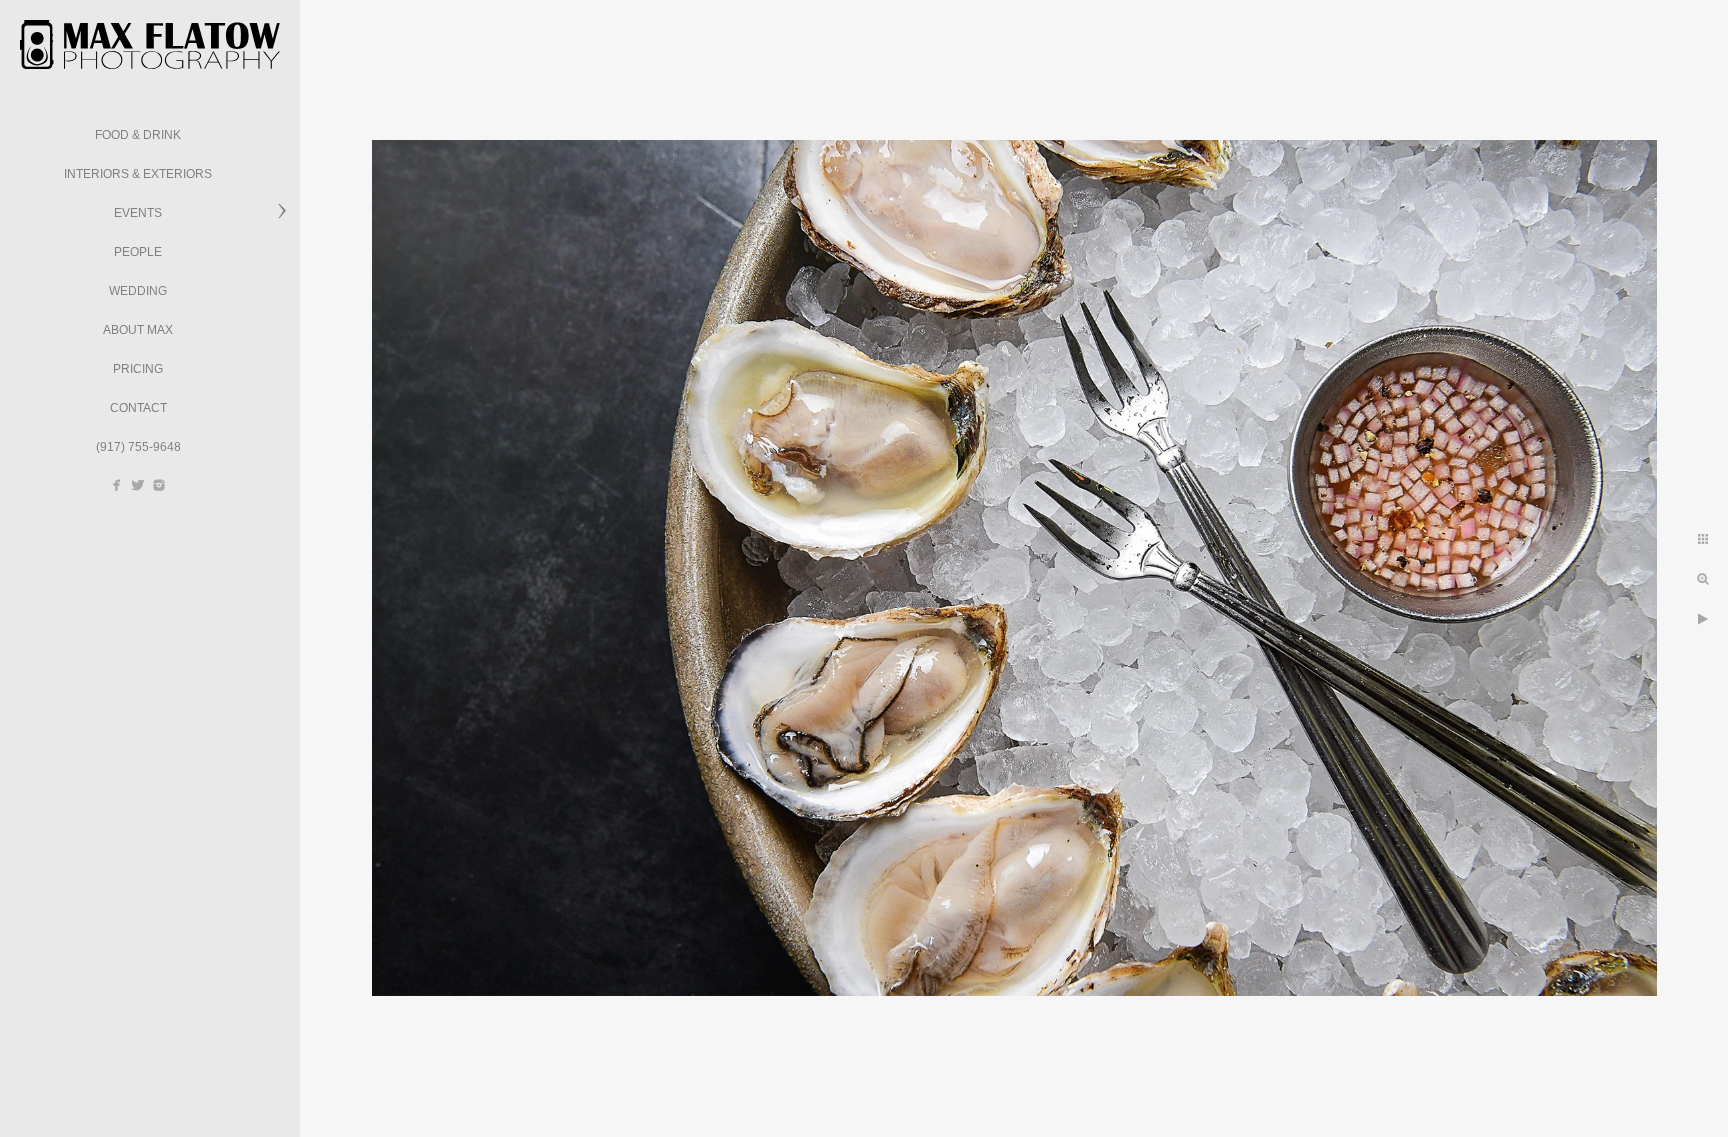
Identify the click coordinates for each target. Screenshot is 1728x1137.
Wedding (138, 291)
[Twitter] (138, 485)
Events (138, 213)
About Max (138, 330)
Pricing (138, 369)
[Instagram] (159, 485)
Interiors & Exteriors (138, 174)
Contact (138, 408)
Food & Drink (138, 135)
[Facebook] (117, 485)
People (138, 252)
